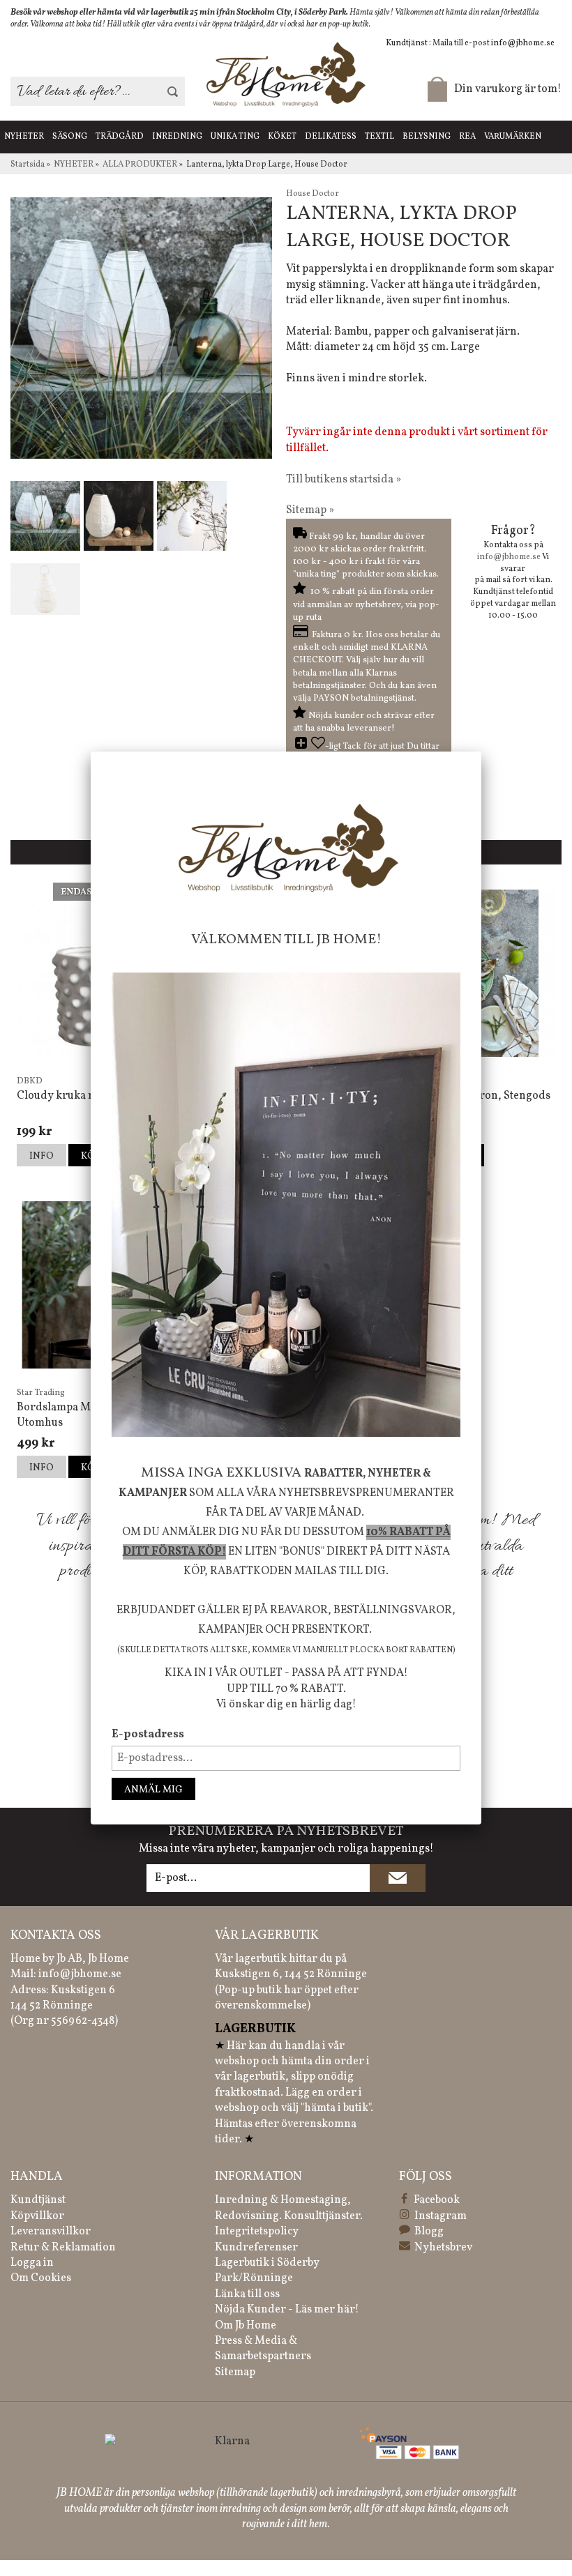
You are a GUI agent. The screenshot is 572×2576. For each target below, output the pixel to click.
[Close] (481, 752)
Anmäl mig (153, 1790)
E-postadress (148, 1735)
